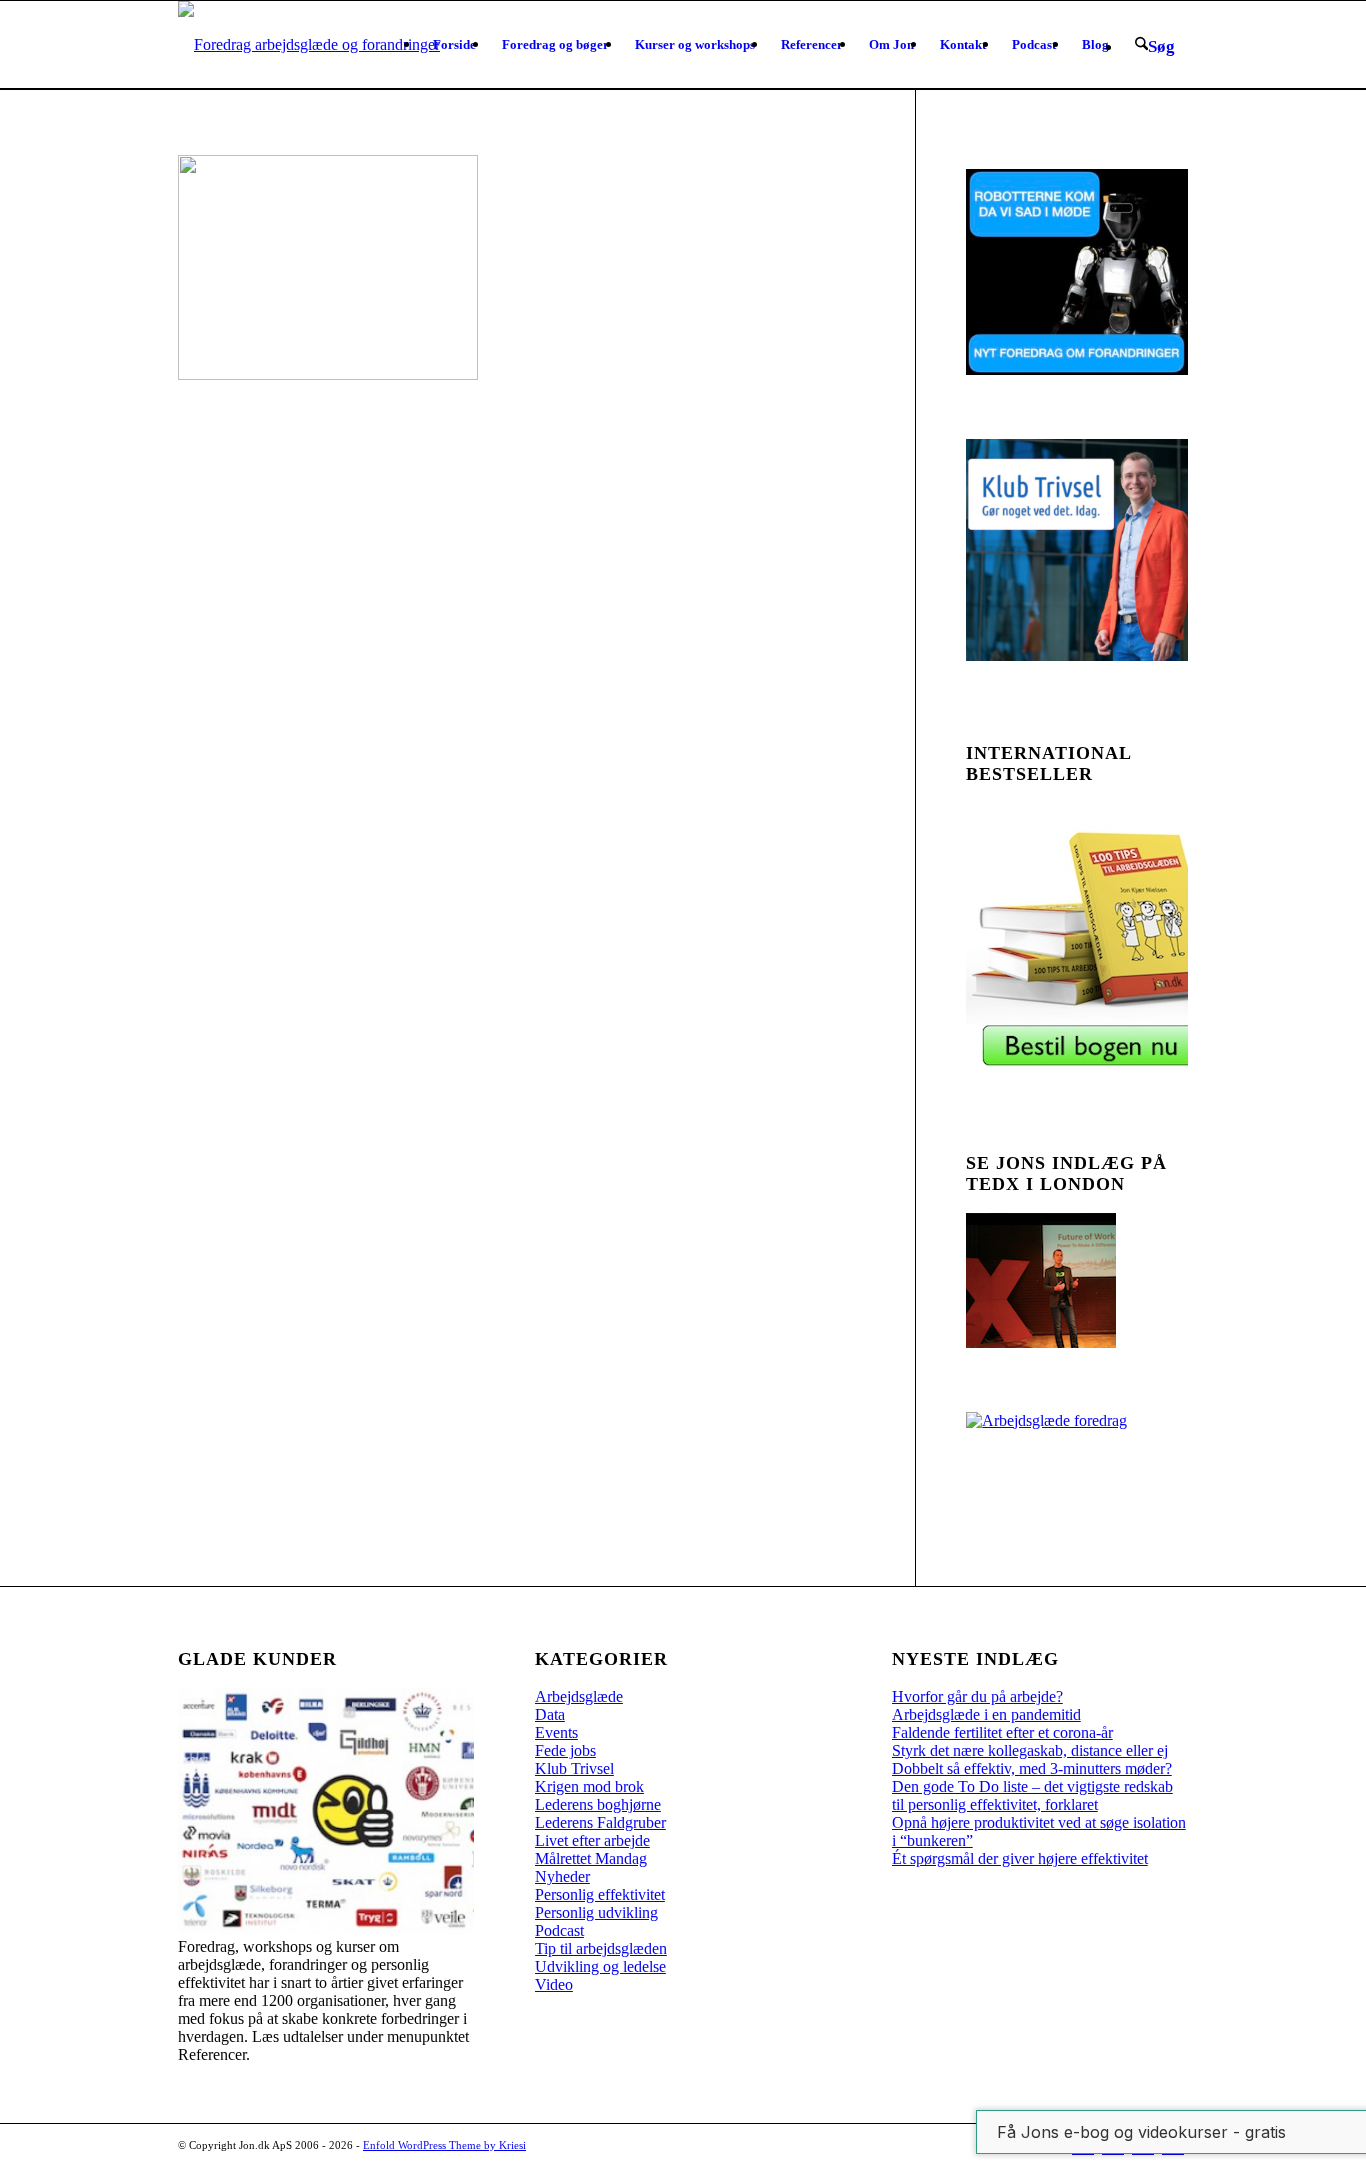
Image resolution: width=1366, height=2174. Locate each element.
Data (550, 1714)
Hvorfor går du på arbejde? (977, 1696)
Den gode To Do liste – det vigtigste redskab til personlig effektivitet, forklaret (1032, 1795)
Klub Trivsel (574, 1768)
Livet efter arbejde (592, 1840)
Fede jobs (565, 1750)
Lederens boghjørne (598, 1804)
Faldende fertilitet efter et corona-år (1002, 1732)
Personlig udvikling (596, 1912)
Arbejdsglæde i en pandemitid (986, 1714)
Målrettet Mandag (591, 1858)
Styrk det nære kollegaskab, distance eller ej (1030, 1750)
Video (554, 1984)
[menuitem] (454, 45)
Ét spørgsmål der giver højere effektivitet (1020, 1858)
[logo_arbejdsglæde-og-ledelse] (309, 45)
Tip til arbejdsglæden (601, 1948)
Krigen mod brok (589, 1786)
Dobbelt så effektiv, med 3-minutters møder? (1032, 1768)
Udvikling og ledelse (600, 1966)
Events (556, 1732)
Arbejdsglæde (579, 1696)
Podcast (559, 1930)
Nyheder (562, 1876)
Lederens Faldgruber (600, 1822)
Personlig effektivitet (600, 1894)
